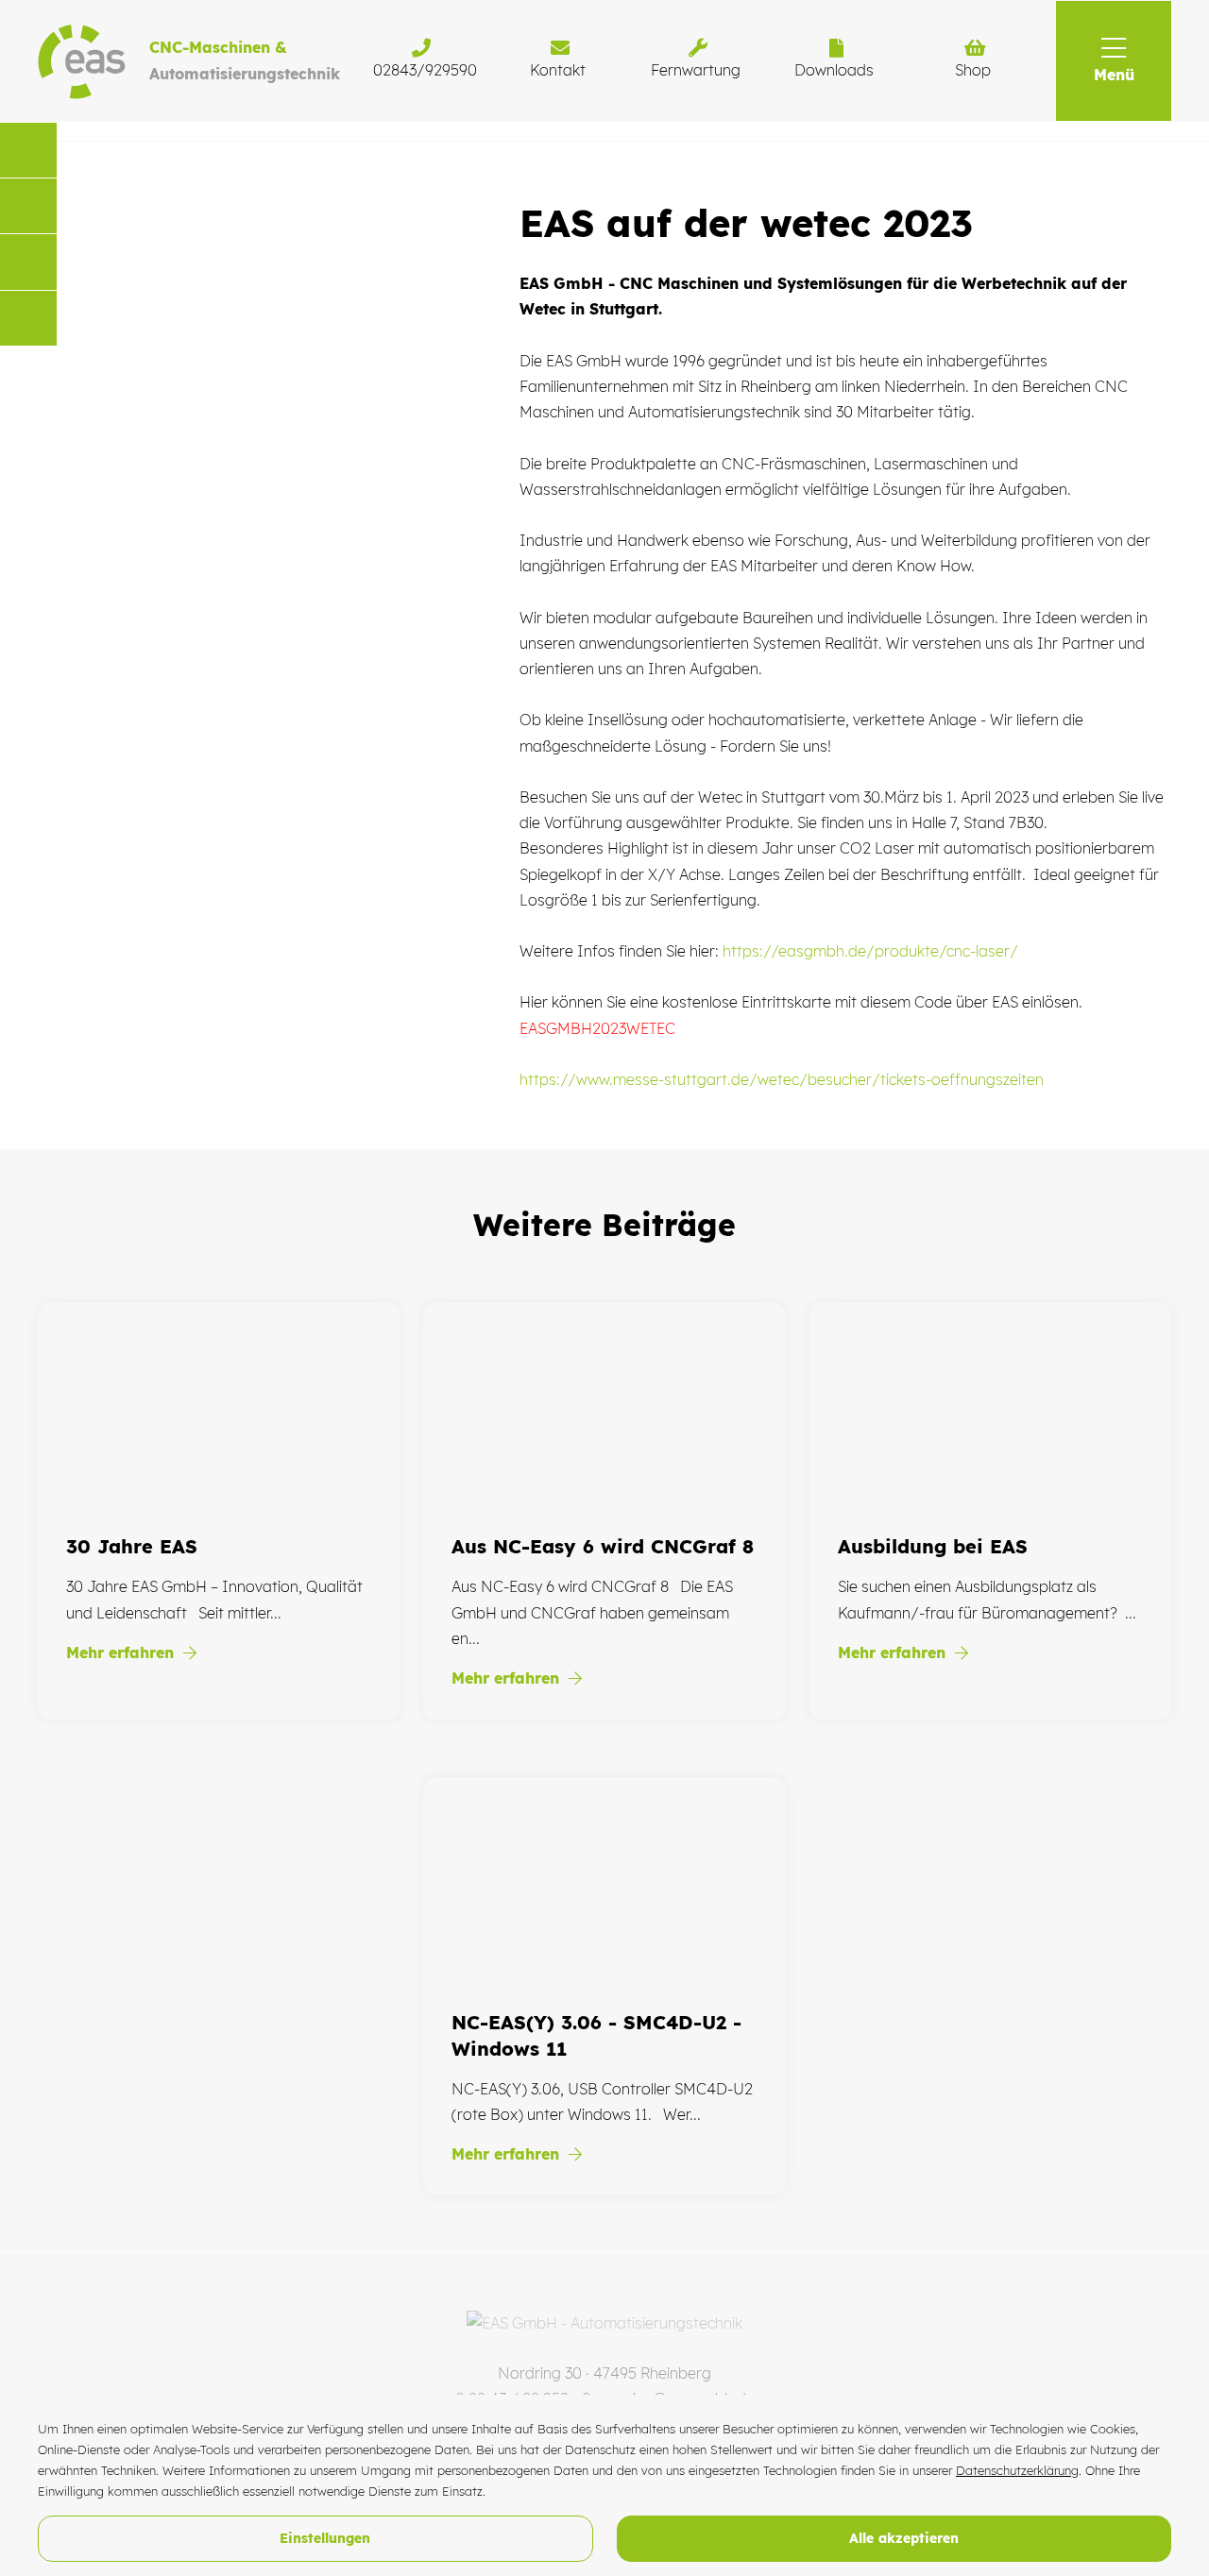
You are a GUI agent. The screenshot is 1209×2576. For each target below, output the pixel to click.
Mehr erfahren (122, 1652)
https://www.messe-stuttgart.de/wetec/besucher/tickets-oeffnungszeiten (782, 1079)
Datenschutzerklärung (1017, 2470)
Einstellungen (323, 2538)
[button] (1114, 61)
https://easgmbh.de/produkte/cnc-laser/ (870, 951)
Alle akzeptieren (902, 2538)
